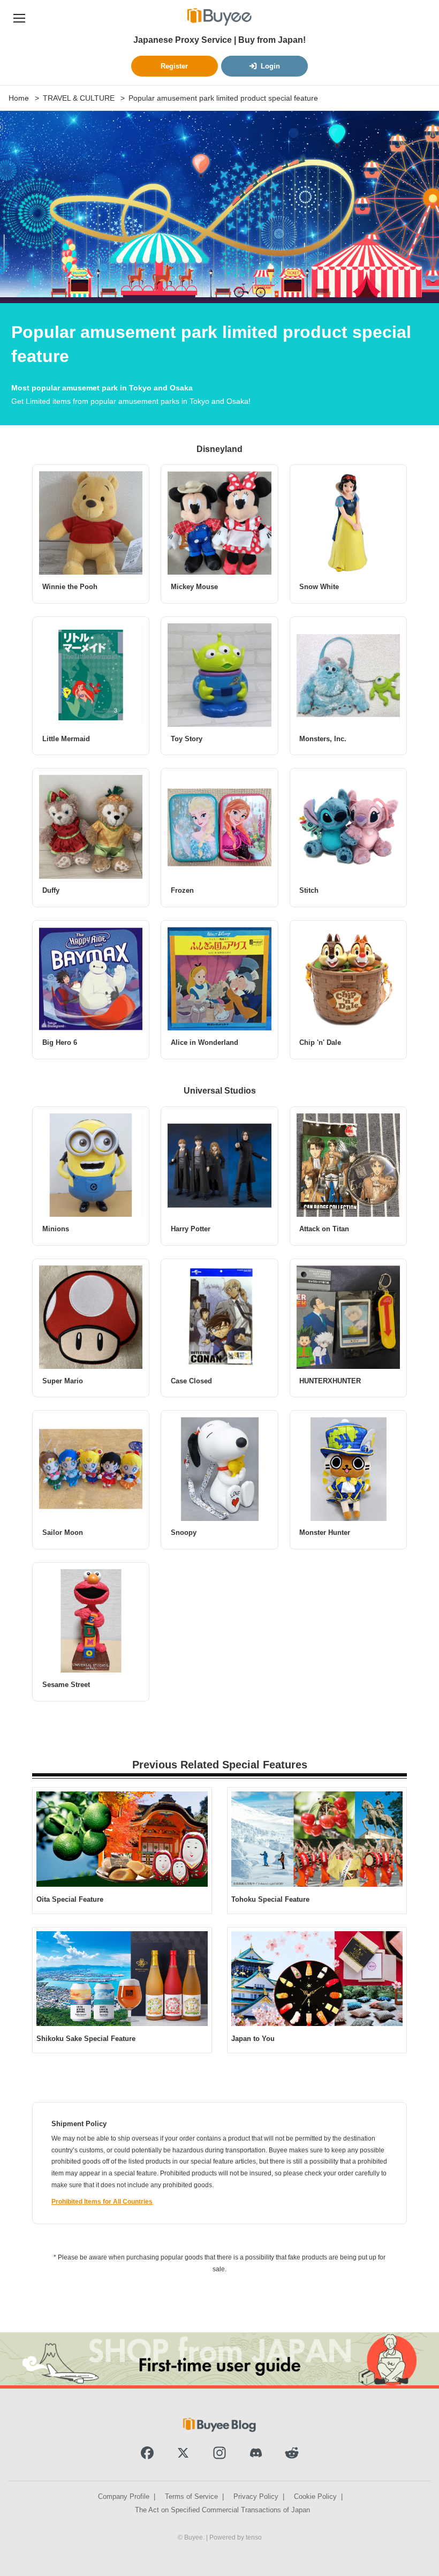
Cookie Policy (315, 2496)
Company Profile (124, 2496)
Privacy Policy (256, 2496)
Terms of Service (191, 2496)
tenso (254, 2537)
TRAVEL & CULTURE (79, 98)
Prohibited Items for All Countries (102, 2202)
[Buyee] (219, 17)
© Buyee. (192, 2537)
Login (270, 66)
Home (19, 98)
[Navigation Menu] (19, 17)
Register (174, 66)
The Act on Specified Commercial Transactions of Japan (222, 2510)
